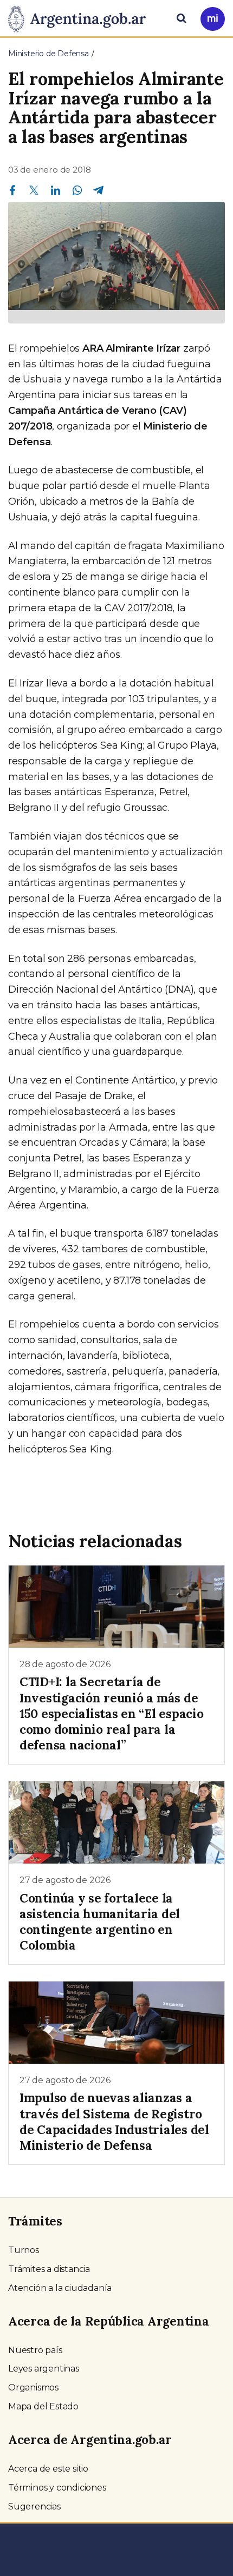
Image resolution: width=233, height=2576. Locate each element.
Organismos (33, 2387)
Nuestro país (35, 2350)
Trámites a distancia (49, 2269)
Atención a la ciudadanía (60, 2288)
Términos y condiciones (57, 2488)
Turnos (24, 2250)
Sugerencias (34, 2506)
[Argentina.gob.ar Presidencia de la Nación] (81, 17)
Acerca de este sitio (48, 2469)
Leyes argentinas (44, 2369)
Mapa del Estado (43, 2406)
